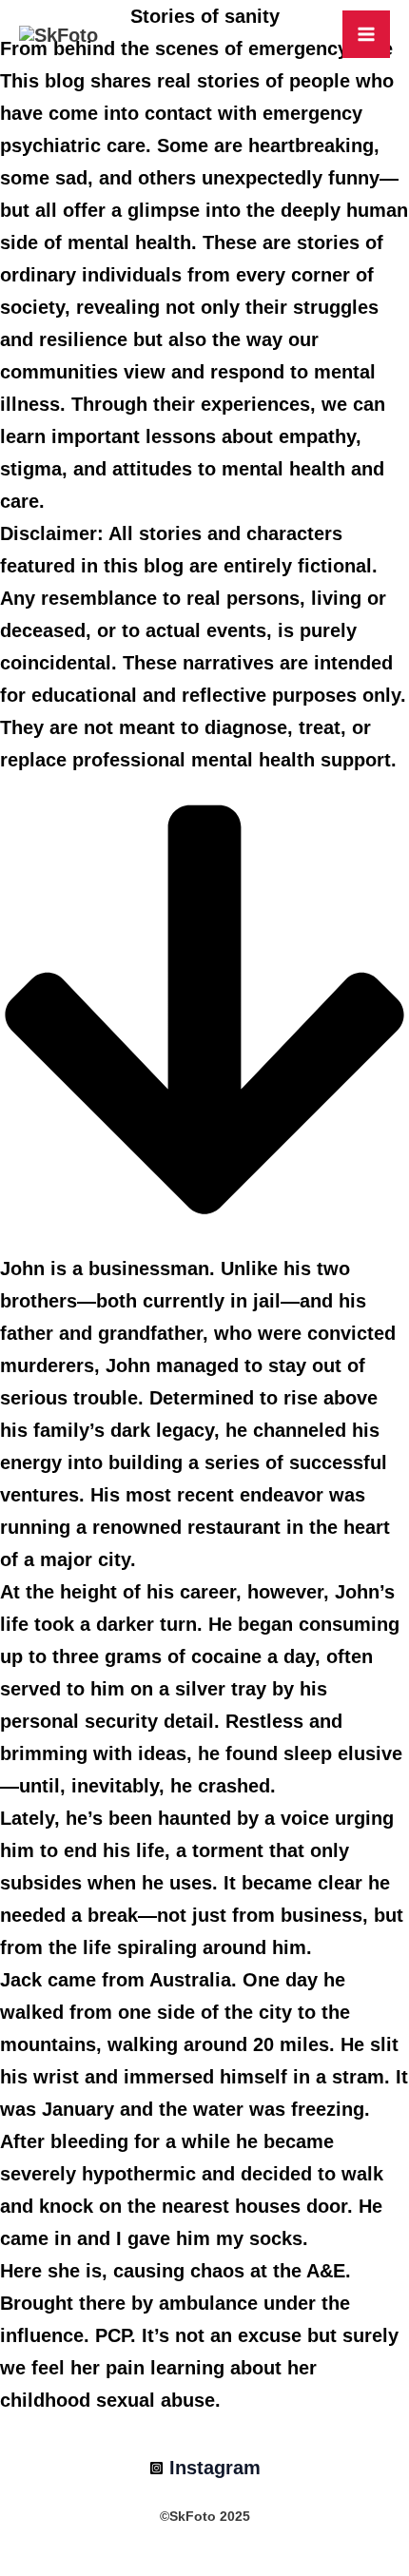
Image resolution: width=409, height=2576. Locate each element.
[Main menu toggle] (366, 34)
